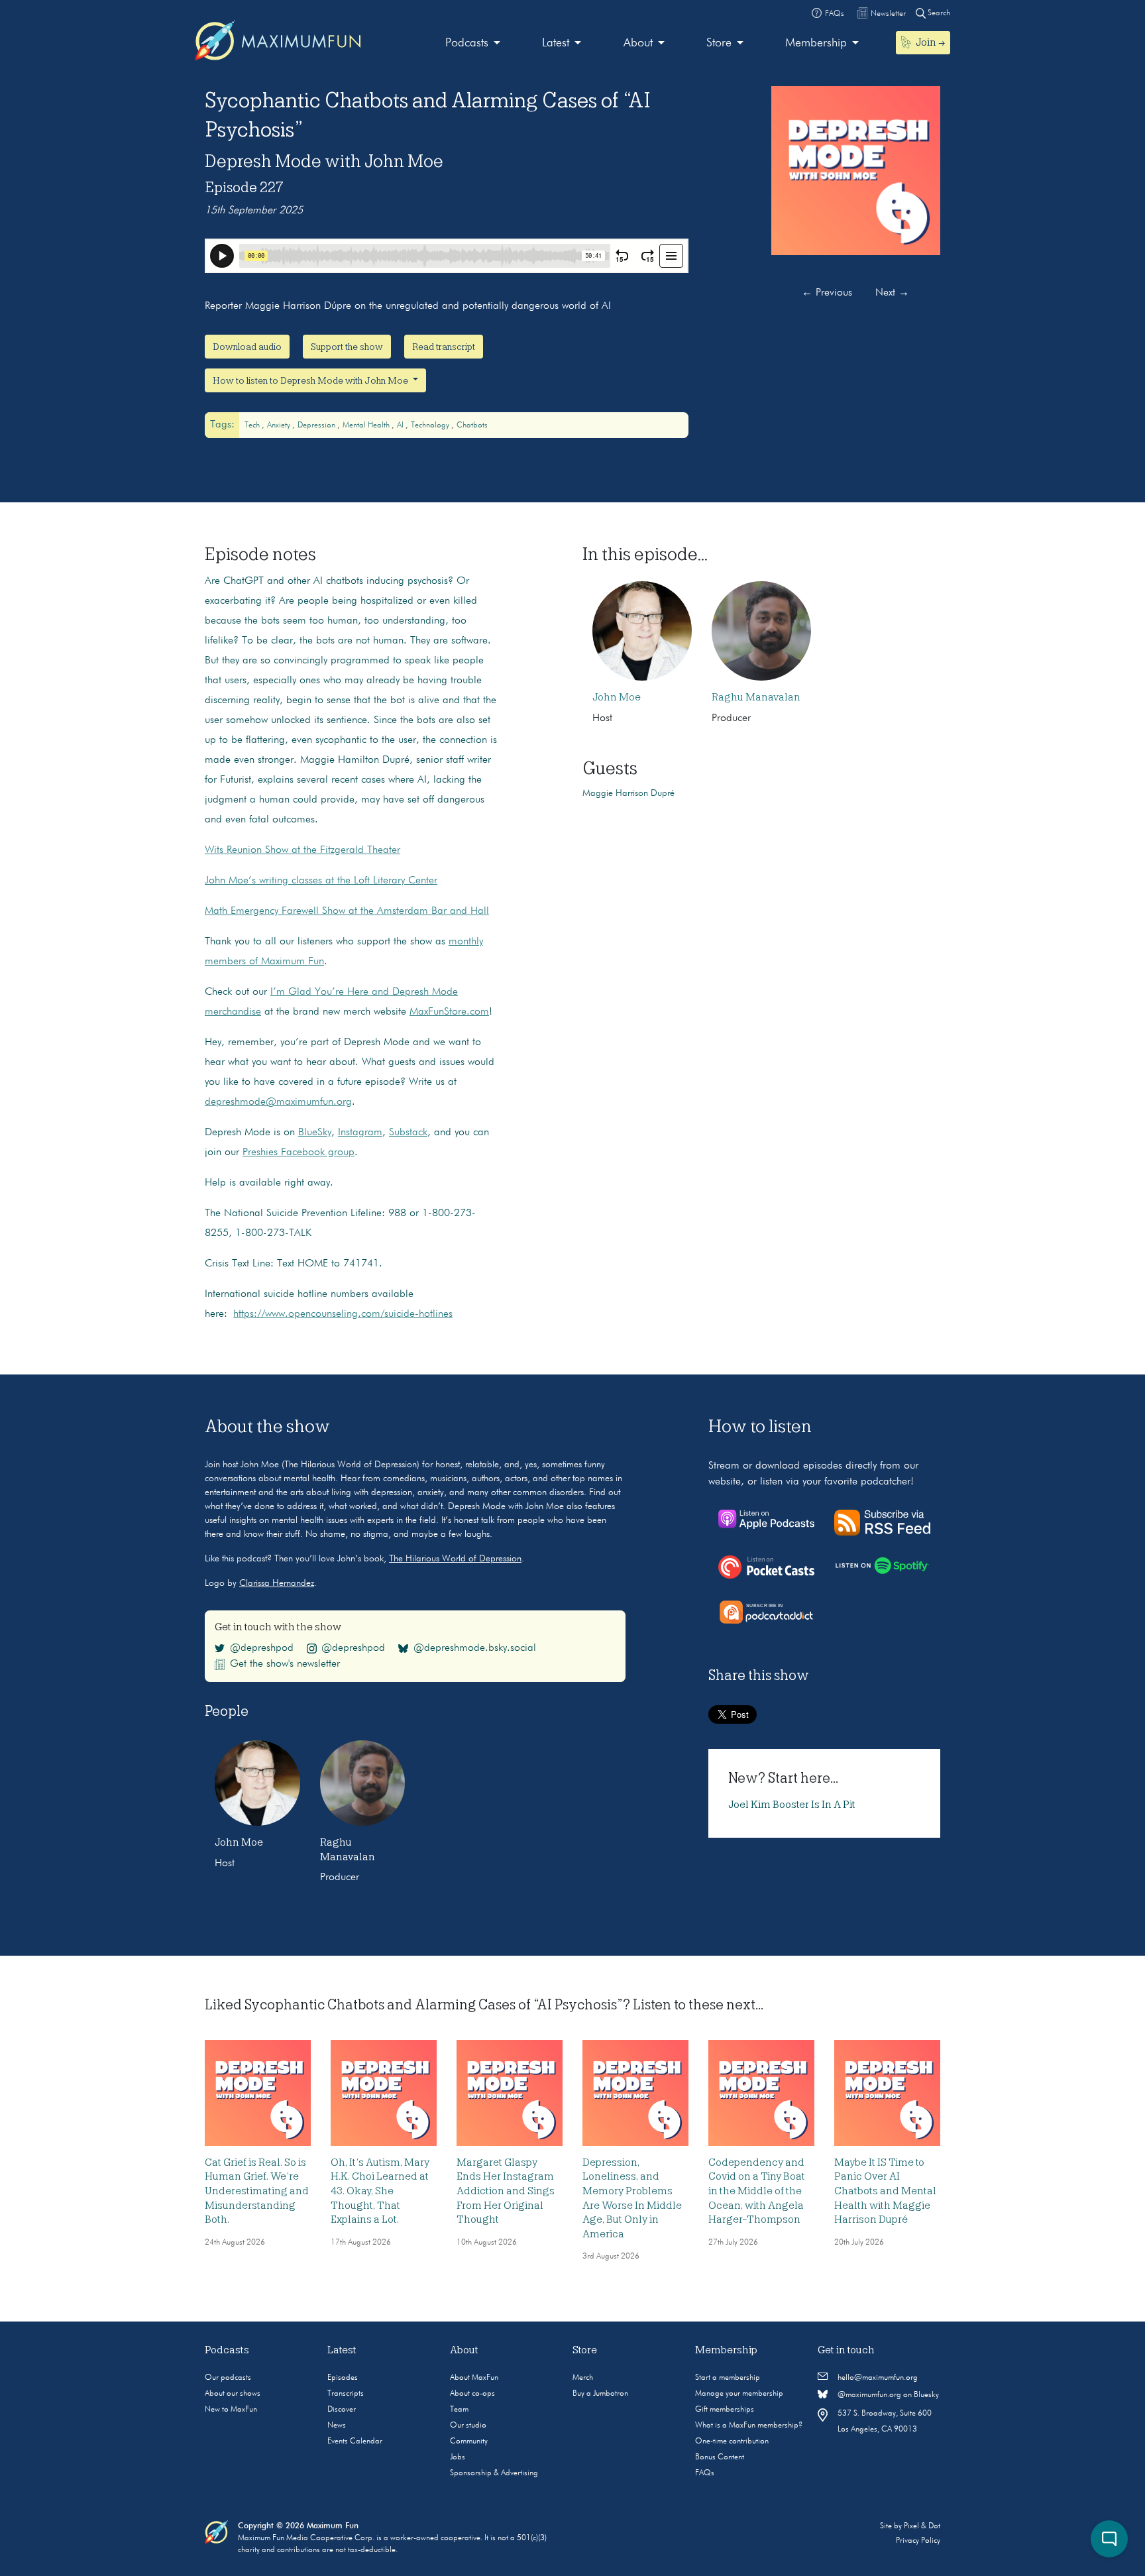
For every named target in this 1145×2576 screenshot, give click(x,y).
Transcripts (346, 2394)
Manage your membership (739, 2394)
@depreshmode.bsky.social (475, 1648)
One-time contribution (732, 2441)
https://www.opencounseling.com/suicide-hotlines (343, 1314)
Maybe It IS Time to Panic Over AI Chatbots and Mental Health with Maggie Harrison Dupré (885, 2191)
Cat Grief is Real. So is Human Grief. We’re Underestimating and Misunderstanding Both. (257, 2191)
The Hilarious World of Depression (455, 1559)
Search (938, 13)
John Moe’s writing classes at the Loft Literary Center (321, 881)
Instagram (360, 1133)
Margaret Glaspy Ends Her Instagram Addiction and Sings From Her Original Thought (506, 2191)
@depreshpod (262, 1648)
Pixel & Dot (922, 2526)
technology (431, 425)
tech (253, 425)
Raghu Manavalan (756, 697)
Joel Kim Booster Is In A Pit (792, 1805)
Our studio (468, 2426)
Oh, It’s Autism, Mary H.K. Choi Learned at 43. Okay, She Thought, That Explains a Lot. (380, 2191)
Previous (827, 293)
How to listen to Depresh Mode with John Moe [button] (311, 380)
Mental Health (367, 425)
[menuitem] (473, 43)
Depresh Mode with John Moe (324, 161)
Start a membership (728, 2378)
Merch (583, 2378)
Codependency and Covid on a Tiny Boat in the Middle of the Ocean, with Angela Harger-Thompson (757, 2191)
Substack (408, 1133)
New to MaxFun (231, 2410)
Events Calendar (355, 2441)
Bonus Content (720, 2457)
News (337, 2426)
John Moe (617, 697)
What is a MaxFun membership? (749, 2426)
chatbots (472, 425)
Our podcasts (228, 2378)
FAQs (705, 2473)
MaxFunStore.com (449, 1012)
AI (401, 425)
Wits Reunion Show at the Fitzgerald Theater (302, 850)
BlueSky (315, 1133)
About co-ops (472, 2394)
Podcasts (467, 43)
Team (459, 2410)
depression (317, 425)
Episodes (343, 2378)
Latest (556, 43)
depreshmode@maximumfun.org (278, 1102)
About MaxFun (474, 2378)
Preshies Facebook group (299, 1152)
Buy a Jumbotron (600, 2394)
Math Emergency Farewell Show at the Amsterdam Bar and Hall (347, 911)
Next (892, 293)
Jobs (458, 2457)
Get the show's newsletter (285, 1664)
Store (719, 43)
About (638, 43)
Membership (816, 43)
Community (469, 2441)
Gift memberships (725, 2410)
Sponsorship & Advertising (494, 2473)
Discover (342, 2410)
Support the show (347, 347)
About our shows (233, 2394)
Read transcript (444, 347)
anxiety (280, 425)
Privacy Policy (918, 2541)
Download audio (247, 347)
